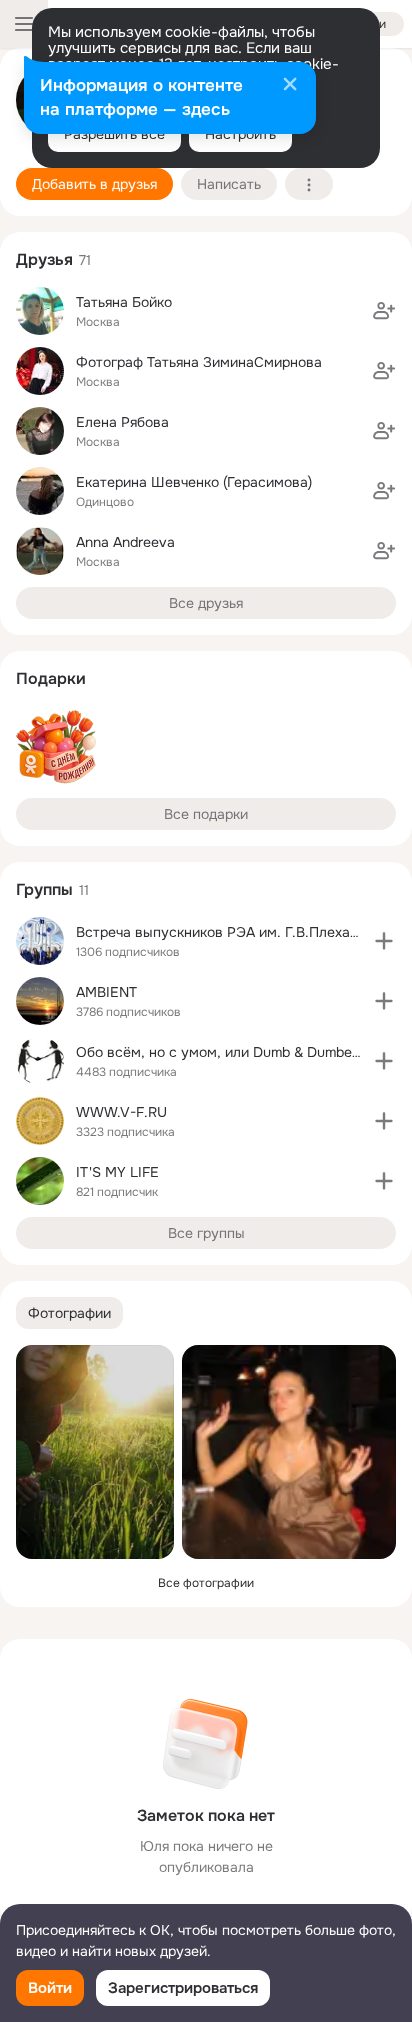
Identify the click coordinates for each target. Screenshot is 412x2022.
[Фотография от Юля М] (95, 1452)
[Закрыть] (290, 86)
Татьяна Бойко (124, 302)
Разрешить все (114, 134)
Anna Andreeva (125, 542)
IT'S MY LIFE (117, 1172)
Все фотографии (206, 1583)
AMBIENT (106, 992)
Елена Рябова (122, 422)
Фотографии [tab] (69, 1313)
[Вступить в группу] (384, 941)
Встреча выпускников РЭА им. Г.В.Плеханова (229, 932)
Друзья (44, 259)
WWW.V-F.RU (121, 1112)
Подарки (51, 678)
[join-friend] (384, 311)
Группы (44, 889)
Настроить (240, 134)
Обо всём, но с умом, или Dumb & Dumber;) (220, 1052)
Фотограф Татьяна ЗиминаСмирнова (199, 362)
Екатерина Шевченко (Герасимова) (194, 482)
